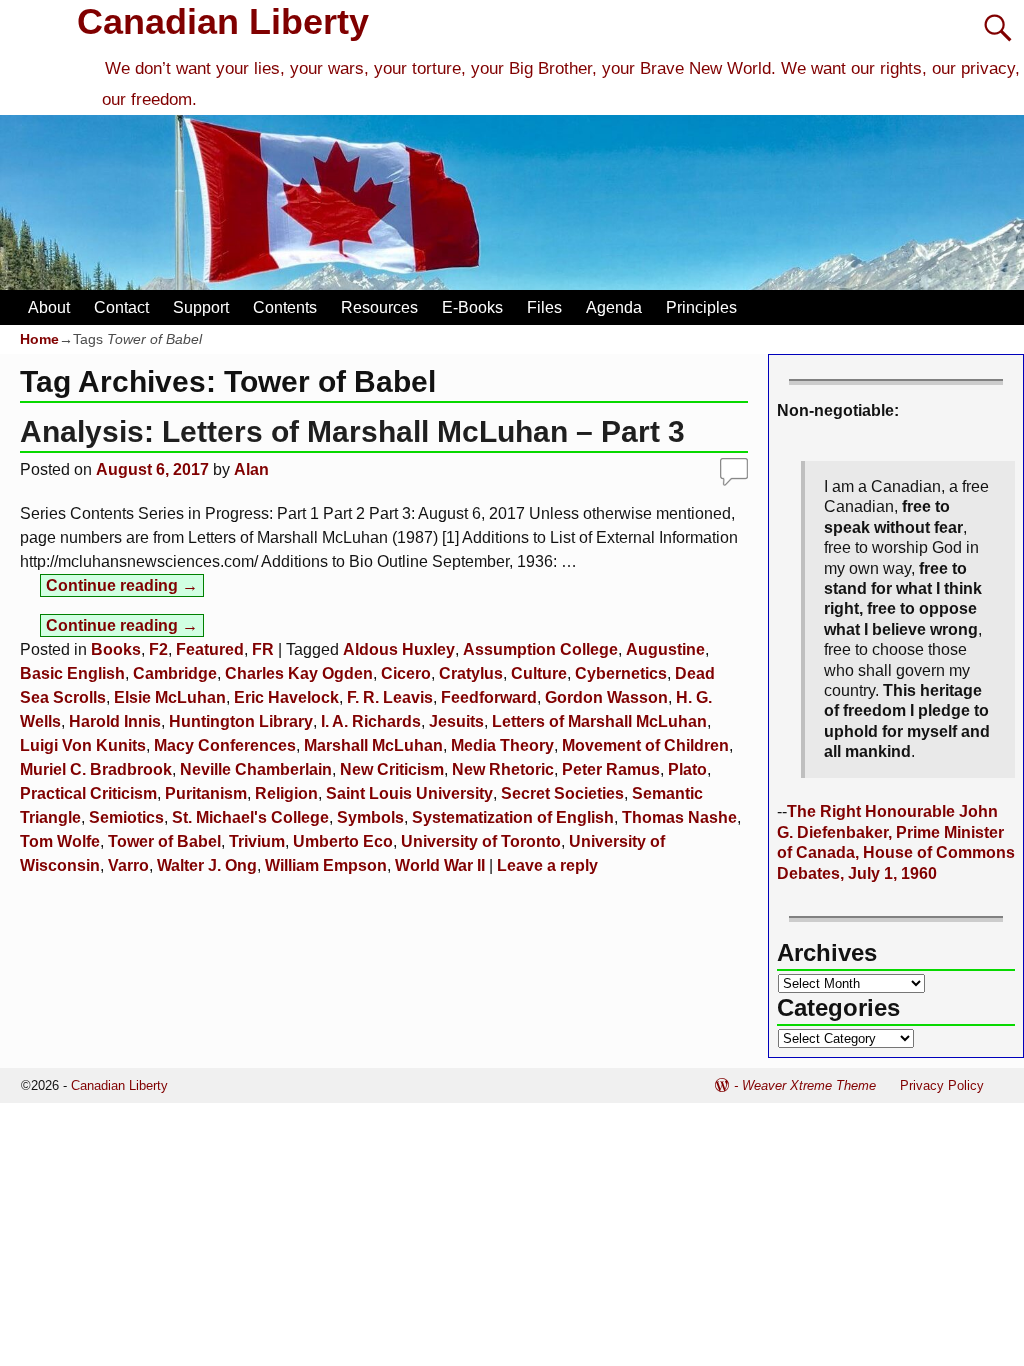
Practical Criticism (88, 793)
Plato (687, 769)
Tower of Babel (164, 841)
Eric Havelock (286, 697)
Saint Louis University (409, 793)
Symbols (370, 817)
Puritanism (206, 793)
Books (116, 649)
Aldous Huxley (399, 649)
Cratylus (471, 673)
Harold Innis (115, 721)
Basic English (72, 673)
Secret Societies (562, 793)
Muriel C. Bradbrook (96, 769)
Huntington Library (241, 721)
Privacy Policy (942, 1085)
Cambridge (175, 673)
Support (201, 307)
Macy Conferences (225, 745)
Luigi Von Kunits (83, 745)
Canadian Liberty (223, 21)
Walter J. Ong (207, 865)
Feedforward (489, 697)
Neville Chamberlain (256, 769)
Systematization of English (513, 817)
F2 (158, 649)
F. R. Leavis (390, 697)
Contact (121, 307)
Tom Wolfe (60, 841)
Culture (539, 673)
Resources (379, 307)
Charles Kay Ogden (299, 673)
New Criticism (392, 769)
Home (39, 339)
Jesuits (456, 721)
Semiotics (126, 817)
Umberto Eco (343, 841)
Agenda (614, 307)
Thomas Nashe (679, 817)
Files (544, 307)
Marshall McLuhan (373, 745)
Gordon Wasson (606, 697)
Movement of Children (645, 745)
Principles (701, 307)
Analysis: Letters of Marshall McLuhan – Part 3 (352, 431)
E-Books (472, 307)
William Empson (326, 865)
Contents (285, 307)
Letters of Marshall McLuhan (599, 721)
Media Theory (502, 745)
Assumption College (540, 649)
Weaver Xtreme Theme (809, 1085)
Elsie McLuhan (170, 697)
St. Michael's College (250, 817)
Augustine (665, 649)
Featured (210, 649)
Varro (128, 865)
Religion (286, 793)
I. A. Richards (371, 721)
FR (263, 649)
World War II (440, 865)
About (49, 307)
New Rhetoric (503, 769)
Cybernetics (621, 673)
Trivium (257, 841)
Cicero (406, 673)
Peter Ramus (611, 769)
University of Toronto (481, 841)
